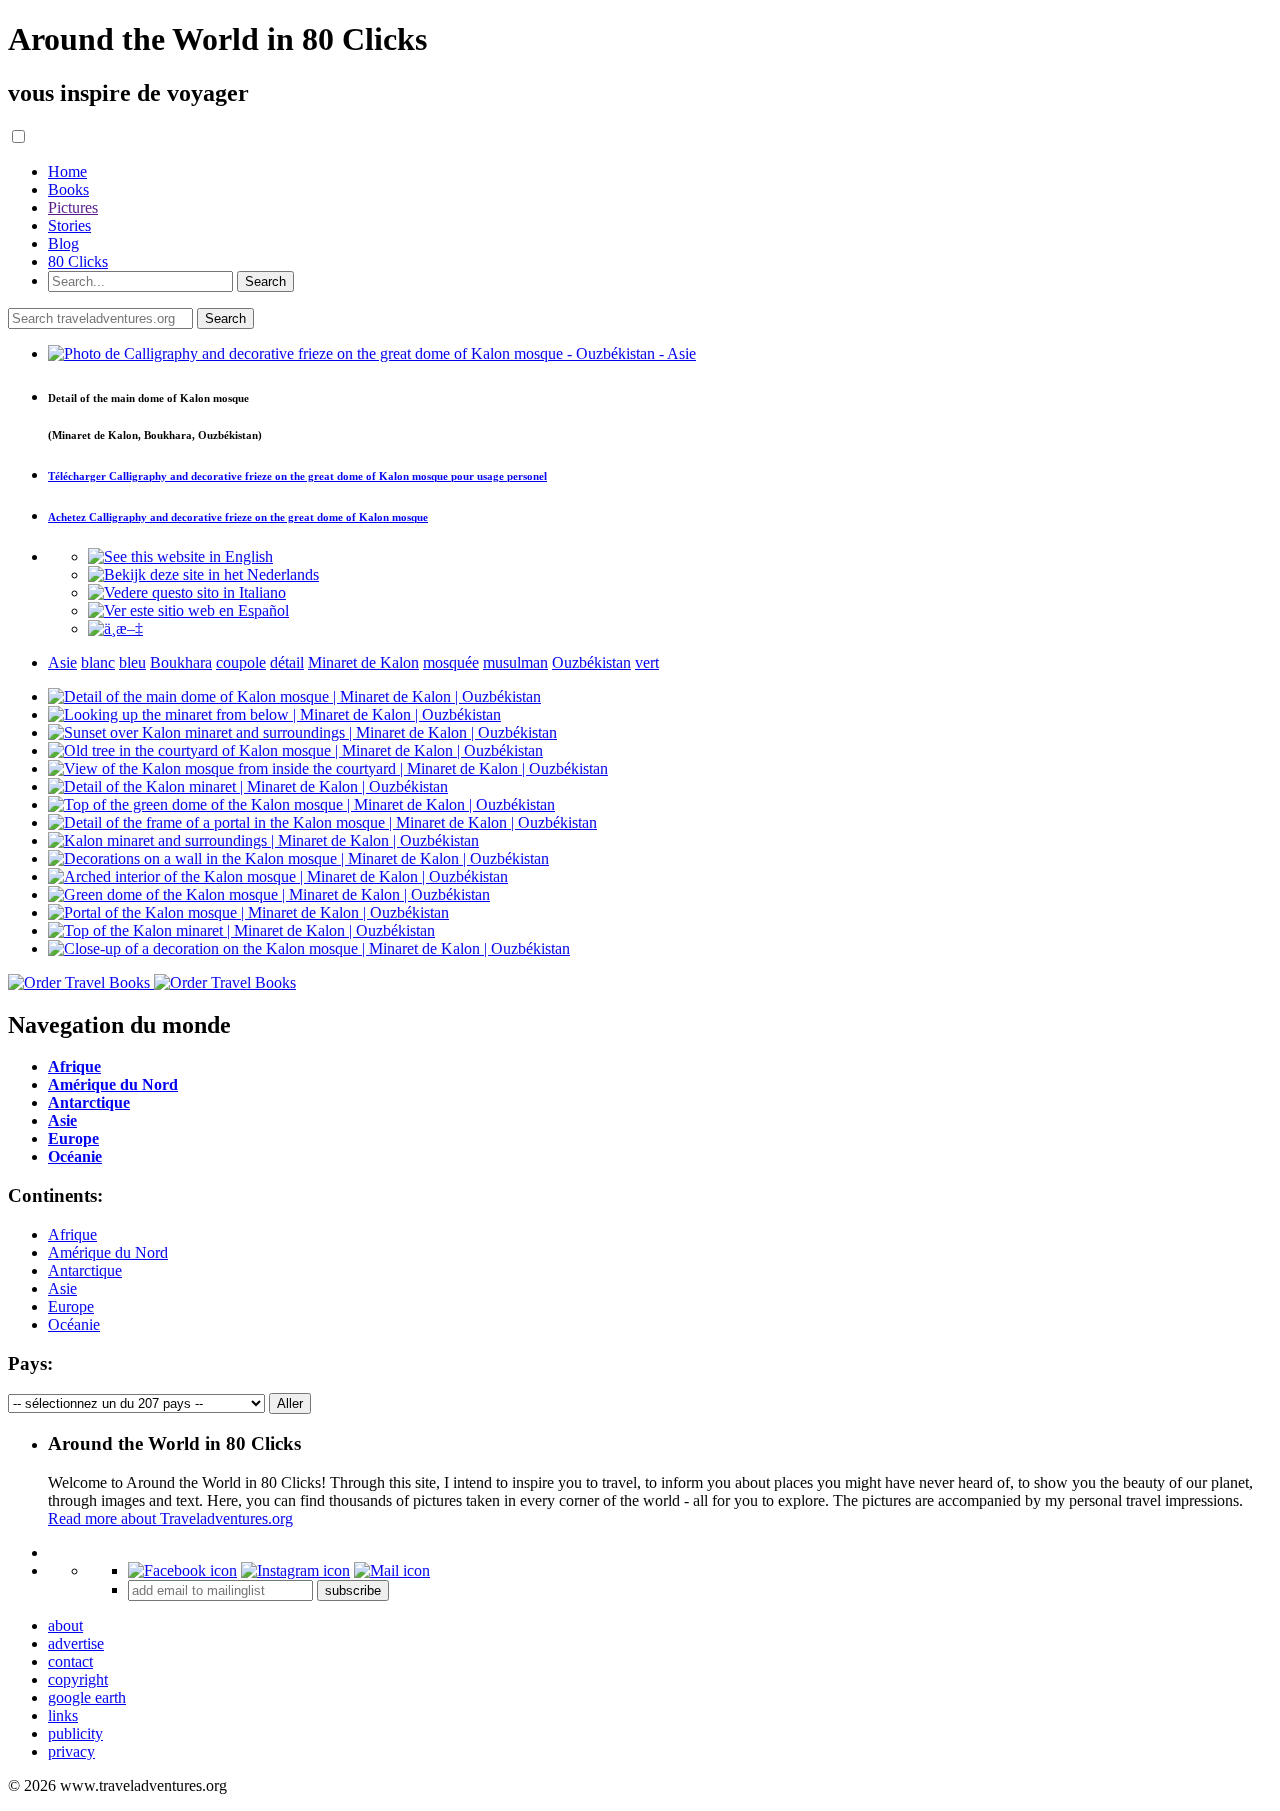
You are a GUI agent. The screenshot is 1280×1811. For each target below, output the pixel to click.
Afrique (72, 1234)
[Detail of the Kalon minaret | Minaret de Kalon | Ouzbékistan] (248, 786)
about (65, 1625)
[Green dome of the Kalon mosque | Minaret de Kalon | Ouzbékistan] (269, 894)
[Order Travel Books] (152, 982)
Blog (63, 243)
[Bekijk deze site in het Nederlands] (203, 574)
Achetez (238, 517)
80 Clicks (78, 261)
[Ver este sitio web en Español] (188, 610)
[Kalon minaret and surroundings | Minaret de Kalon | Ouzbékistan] (263, 840)
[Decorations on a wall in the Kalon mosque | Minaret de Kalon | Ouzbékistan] (298, 858)
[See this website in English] (180, 556)
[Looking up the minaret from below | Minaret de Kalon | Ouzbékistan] (274, 714)
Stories (69, 225)
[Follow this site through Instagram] (295, 1570)
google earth (87, 1697)
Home (67, 171)
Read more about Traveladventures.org (170, 1518)
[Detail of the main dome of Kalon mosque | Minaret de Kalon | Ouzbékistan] (294, 696)
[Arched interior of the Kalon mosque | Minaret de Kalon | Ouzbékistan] (278, 876)
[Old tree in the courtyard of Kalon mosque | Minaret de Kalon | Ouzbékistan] (295, 750)
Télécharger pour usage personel (297, 476)
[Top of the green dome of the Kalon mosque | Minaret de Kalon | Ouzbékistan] (301, 804)
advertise (76, 1643)
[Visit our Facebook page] (182, 1570)
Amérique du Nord (108, 1252)
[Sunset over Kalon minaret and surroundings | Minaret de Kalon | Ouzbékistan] (302, 732)
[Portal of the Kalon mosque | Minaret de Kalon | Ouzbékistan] (248, 912)
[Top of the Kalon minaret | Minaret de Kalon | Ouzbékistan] (241, 930)
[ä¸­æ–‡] (115, 628)
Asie (62, 1288)
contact (70, 1661)
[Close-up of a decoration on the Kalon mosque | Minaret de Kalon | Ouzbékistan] (309, 948)
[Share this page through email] (392, 1570)
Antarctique (85, 1270)
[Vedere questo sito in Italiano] (187, 592)
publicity (75, 1733)
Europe (71, 1306)
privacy (71, 1751)
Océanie (74, 1324)
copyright (78, 1679)
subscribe (353, 1590)
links (63, 1715)
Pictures (73, 207)
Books (68, 189)
